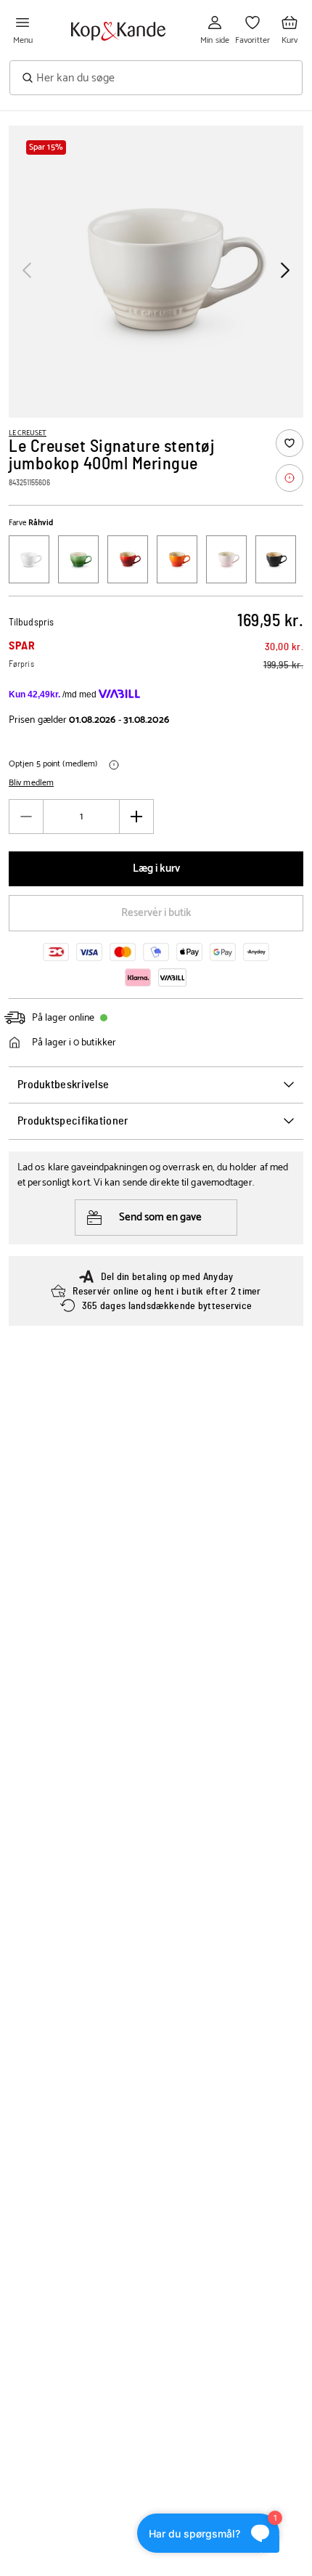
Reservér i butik (156, 913)
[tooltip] (290, 478)
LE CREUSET (28, 433)
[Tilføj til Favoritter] (290, 443)
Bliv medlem (31, 783)
